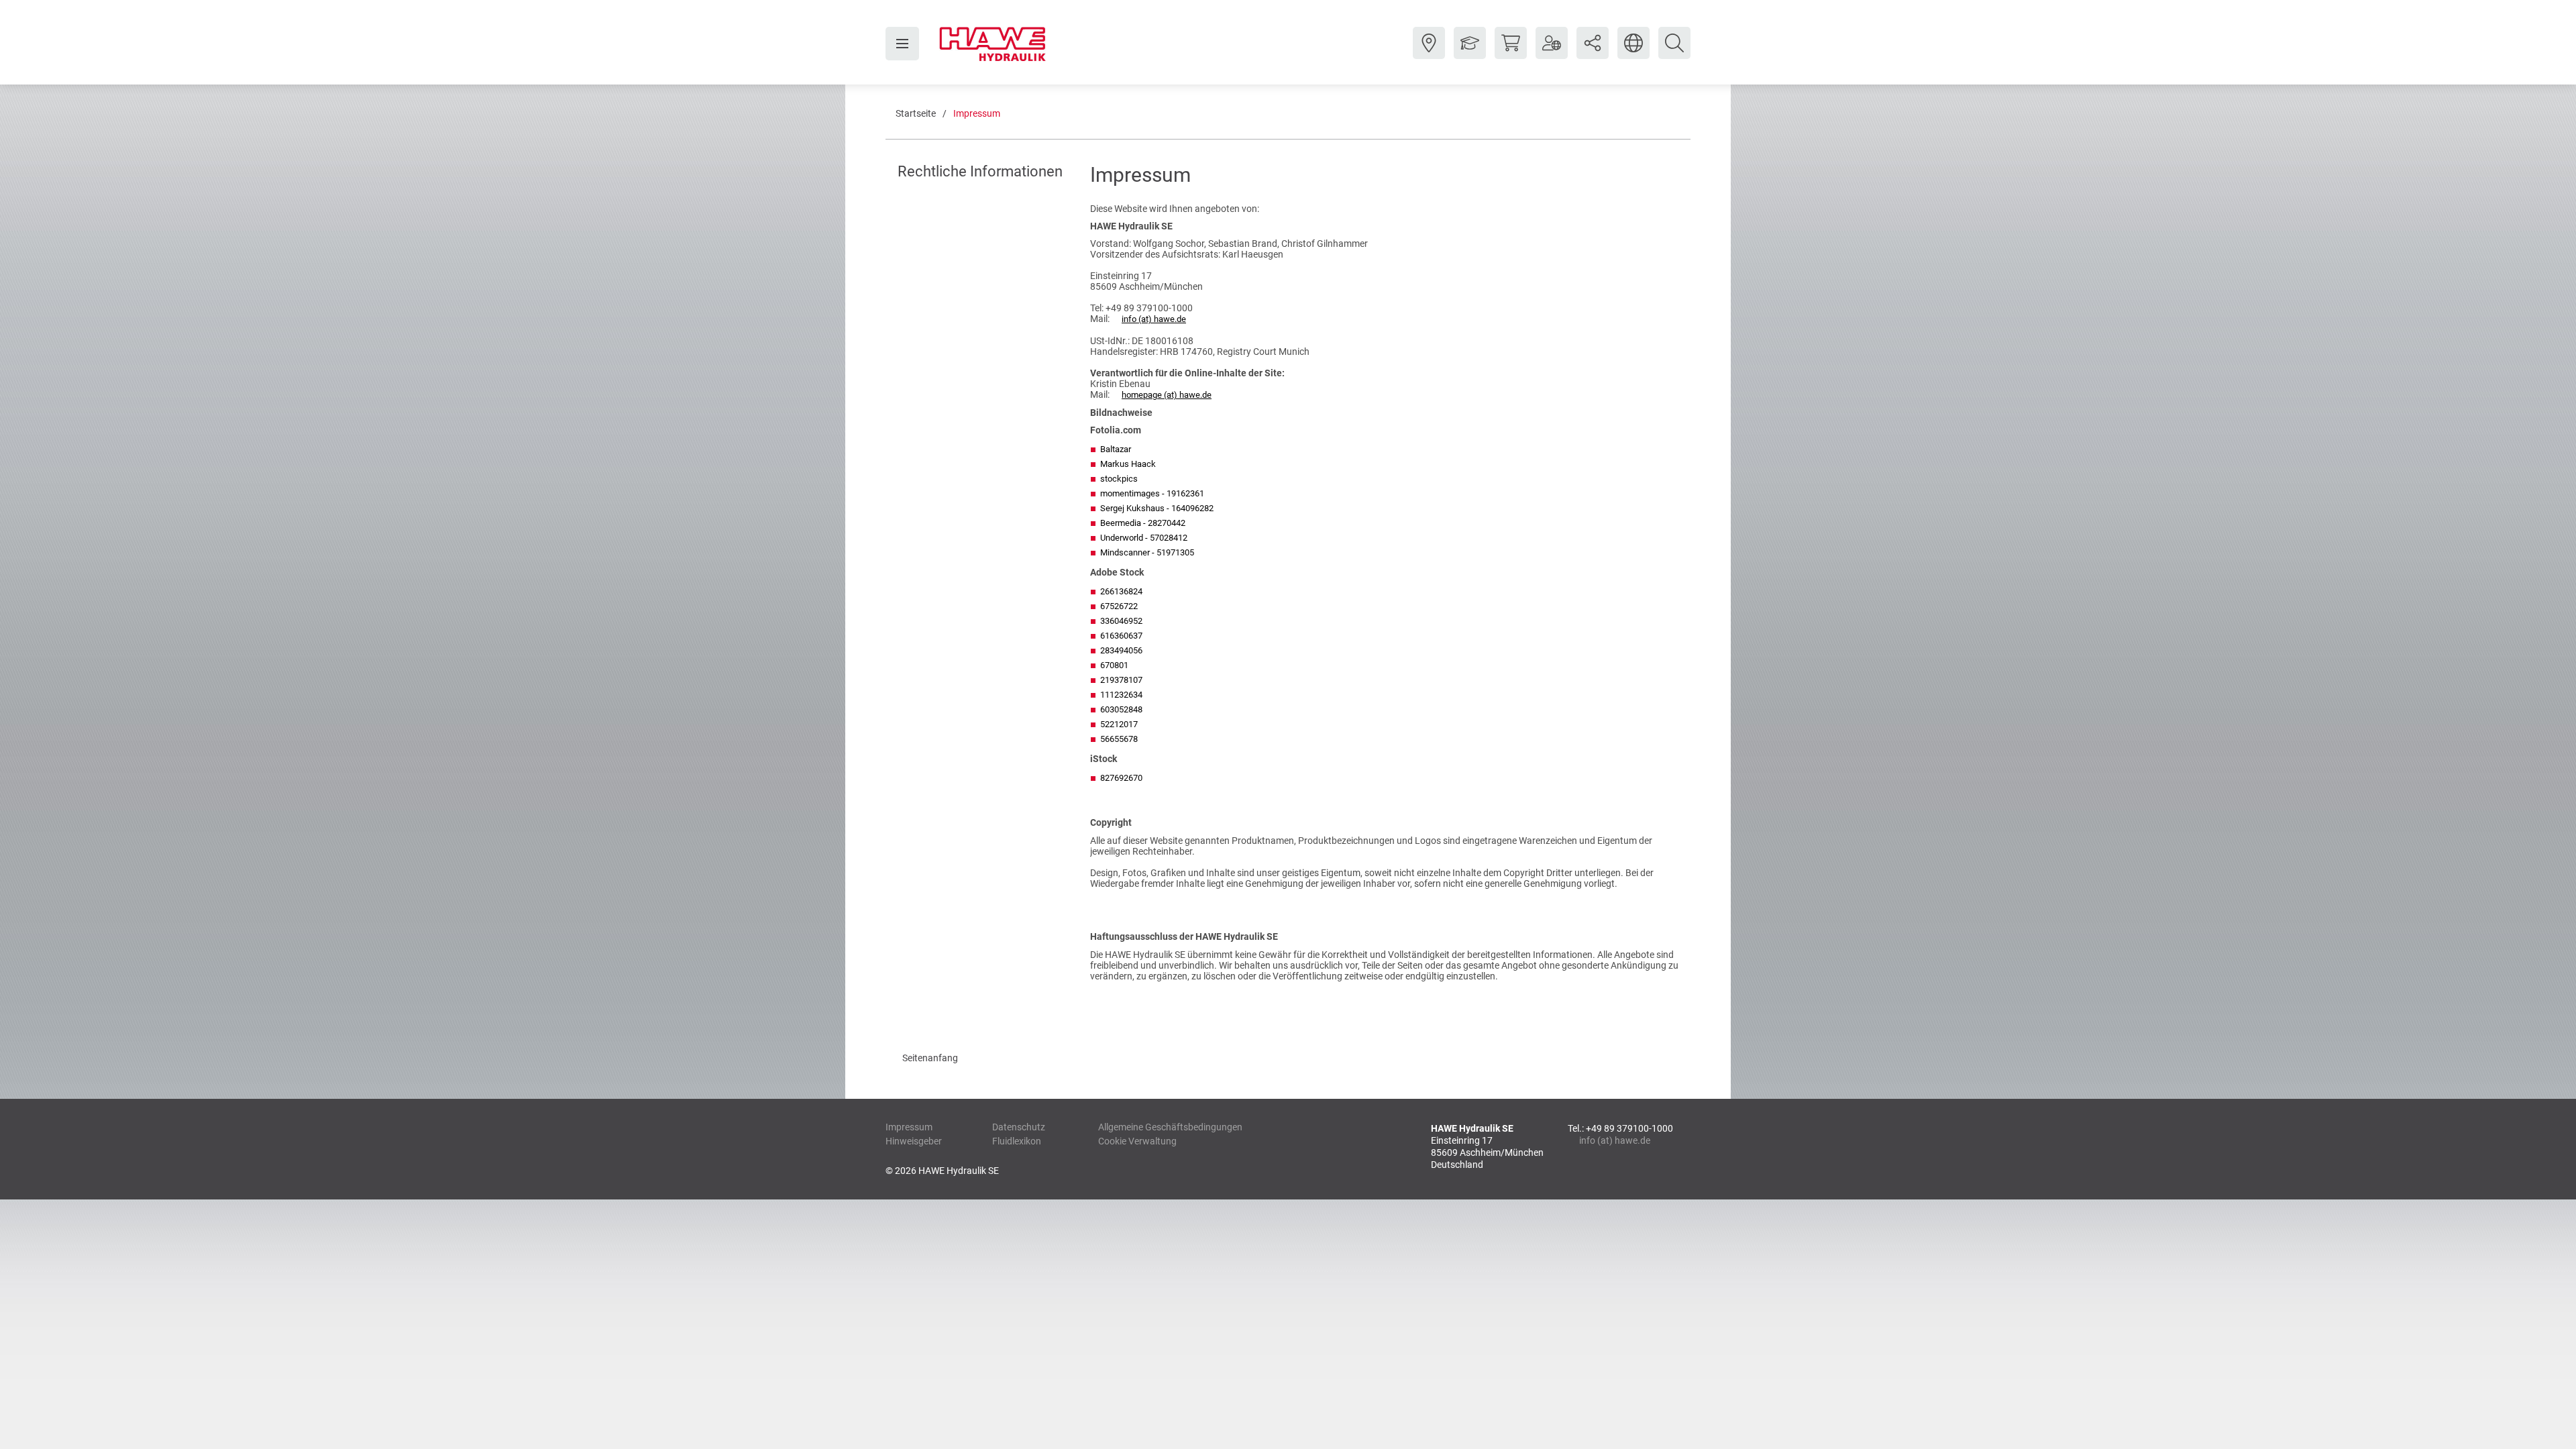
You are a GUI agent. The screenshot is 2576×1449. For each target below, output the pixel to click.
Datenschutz (1019, 1127)
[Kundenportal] (1552, 53)
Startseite (916, 113)
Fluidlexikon (1017, 1141)
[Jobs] (1470, 53)
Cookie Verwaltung (1137, 1141)
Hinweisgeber (914, 1141)
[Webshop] (1511, 53)
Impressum (977, 113)
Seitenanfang (930, 1058)
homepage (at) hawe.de (1167, 395)
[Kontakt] (1429, 53)
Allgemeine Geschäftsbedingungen (1170, 1127)
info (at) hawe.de (1154, 319)
